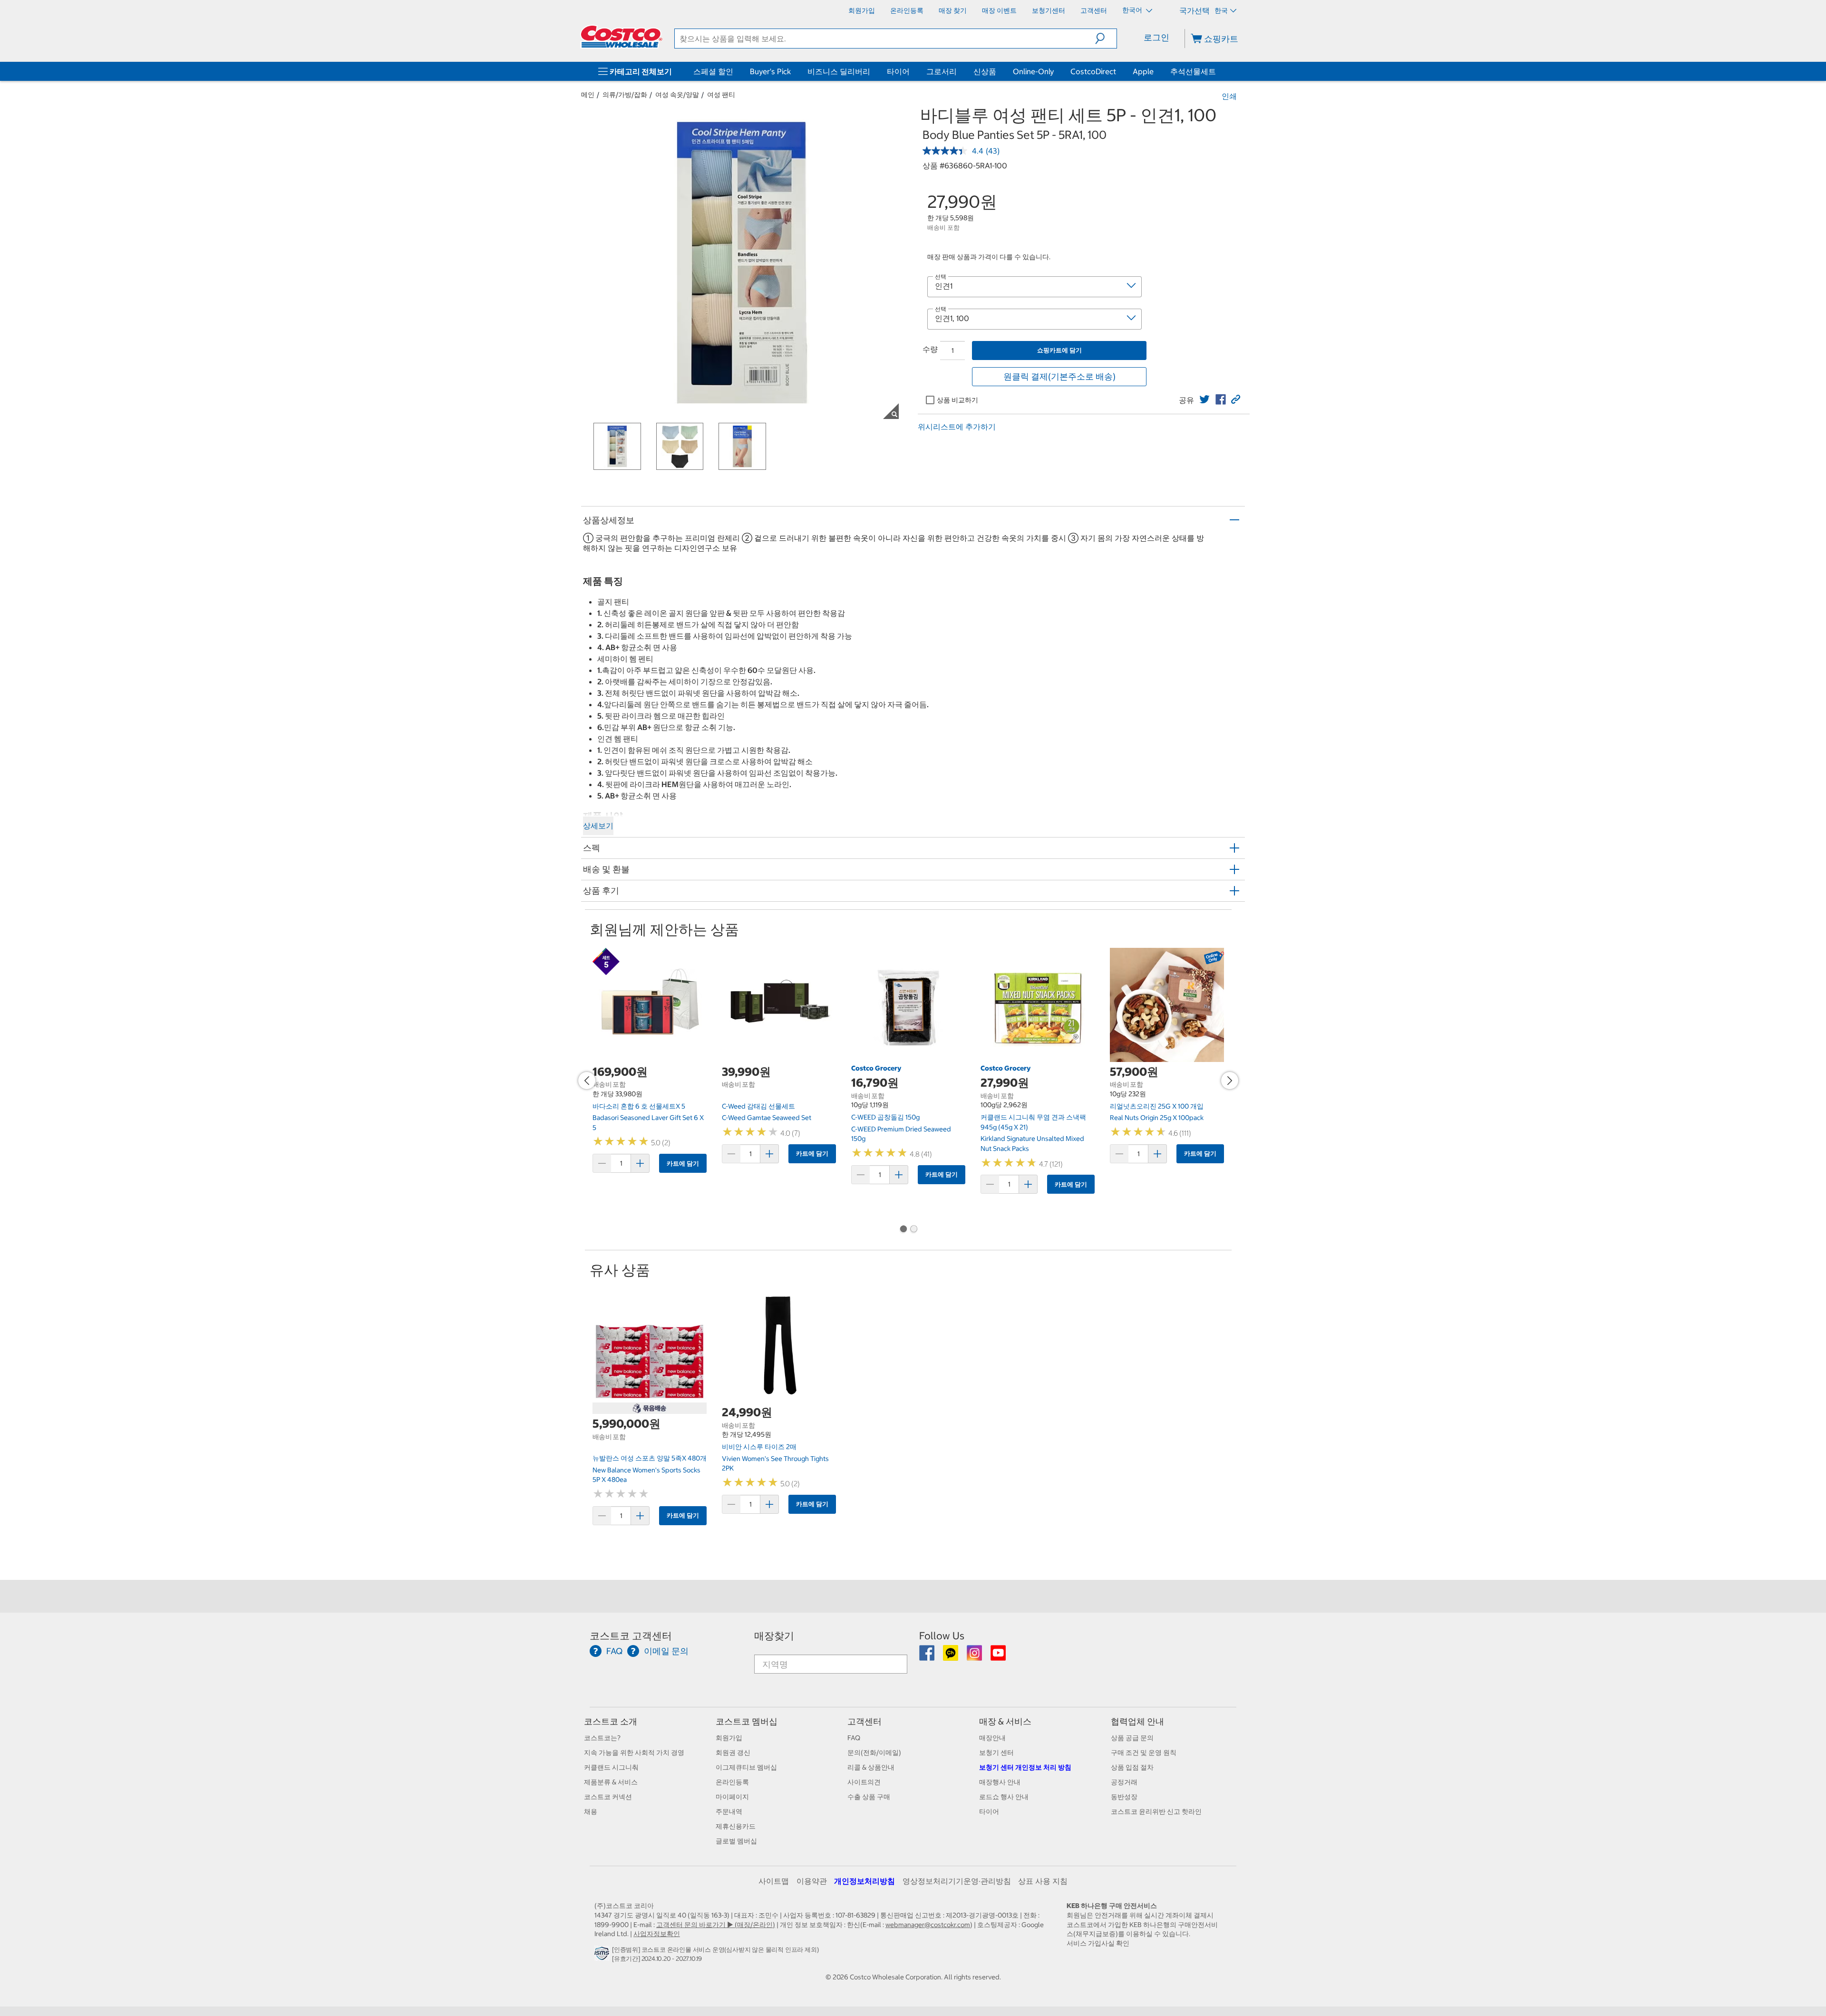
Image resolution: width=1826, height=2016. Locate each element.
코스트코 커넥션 (608, 1797)
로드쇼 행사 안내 (1004, 1797)
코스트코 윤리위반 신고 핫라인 (1156, 1811)
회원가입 (729, 1738)
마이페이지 (732, 1797)
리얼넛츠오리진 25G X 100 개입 (1157, 1106)
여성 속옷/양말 (677, 95)
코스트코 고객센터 (631, 1636)
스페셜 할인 (713, 71)
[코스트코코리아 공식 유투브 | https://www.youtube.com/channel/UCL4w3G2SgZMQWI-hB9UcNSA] (998, 1656)
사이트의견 (864, 1782)
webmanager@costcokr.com (928, 1925)
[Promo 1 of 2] (903, 1230)
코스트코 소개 (611, 1721)
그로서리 (942, 71)
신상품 (985, 71)
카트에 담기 (683, 1164)
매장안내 (992, 1738)
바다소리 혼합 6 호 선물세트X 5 (639, 1106)
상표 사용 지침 (1043, 1881)
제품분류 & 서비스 (611, 1782)
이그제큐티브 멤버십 (746, 1767)
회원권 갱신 (733, 1753)
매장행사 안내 (1000, 1782)
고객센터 (864, 1721)
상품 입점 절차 (1132, 1767)
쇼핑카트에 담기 (1059, 350)
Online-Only (1033, 71)
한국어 (1133, 10)
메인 (588, 95)
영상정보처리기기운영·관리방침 (957, 1881)
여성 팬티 (721, 95)
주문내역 (729, 1811)
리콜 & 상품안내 (871, 1767)
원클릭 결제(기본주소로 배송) (1059, 376)
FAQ (854, 1738)
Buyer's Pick (770, 71)
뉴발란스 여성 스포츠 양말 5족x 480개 (650, 1458)
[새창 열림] (603, 1956)
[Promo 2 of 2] (913, 1230)
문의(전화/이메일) (874, 1753)
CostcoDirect (1093, 71)
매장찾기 (774, 1636)
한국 (1221, 10)
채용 (591, 1811)
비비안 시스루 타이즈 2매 (759, 1447)
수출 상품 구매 (869, 1797)
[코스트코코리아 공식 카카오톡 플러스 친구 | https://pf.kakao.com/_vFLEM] (951, 1656)
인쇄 (1229, 96)
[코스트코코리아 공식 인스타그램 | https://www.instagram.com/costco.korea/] (975, 1656)
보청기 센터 (996, 1753)
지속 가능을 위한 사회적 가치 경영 (634, 1753)
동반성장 (1124, 1797)
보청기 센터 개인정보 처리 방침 (1025, 1767)
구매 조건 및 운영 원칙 (1144, 1753)
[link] (1204, 399)
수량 (930, 349)
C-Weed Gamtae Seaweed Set (767, 1118)
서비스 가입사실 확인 (1098, 1943)
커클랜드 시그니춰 (611, 1767)
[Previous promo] (587, 1081)
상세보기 (598, 826)
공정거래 (1124, 1782)
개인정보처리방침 (864, 1881)
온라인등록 (732, 1782)
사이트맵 (774, 1881)
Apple (1143, 71)
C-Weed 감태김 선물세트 (758, 1106)
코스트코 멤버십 (747, 1721)
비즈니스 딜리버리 (839, 71)
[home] (622, 37)
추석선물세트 (1193, 71)
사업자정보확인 (657, 1934)
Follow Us (942, 1636)
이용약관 (812, 1881)
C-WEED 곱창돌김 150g (885, 1117)
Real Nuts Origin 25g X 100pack (1157, 1118)
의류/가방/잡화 (625, 95)
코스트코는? (602, 1738)
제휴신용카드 (736, 1826)
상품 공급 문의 (1132, 1738)
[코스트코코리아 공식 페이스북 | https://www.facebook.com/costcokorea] (928, 1656)
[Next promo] (1230, 1081)
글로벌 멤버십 (736, 1841)
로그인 (1156, 37)
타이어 (898, 71)
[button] (1106, 39)
